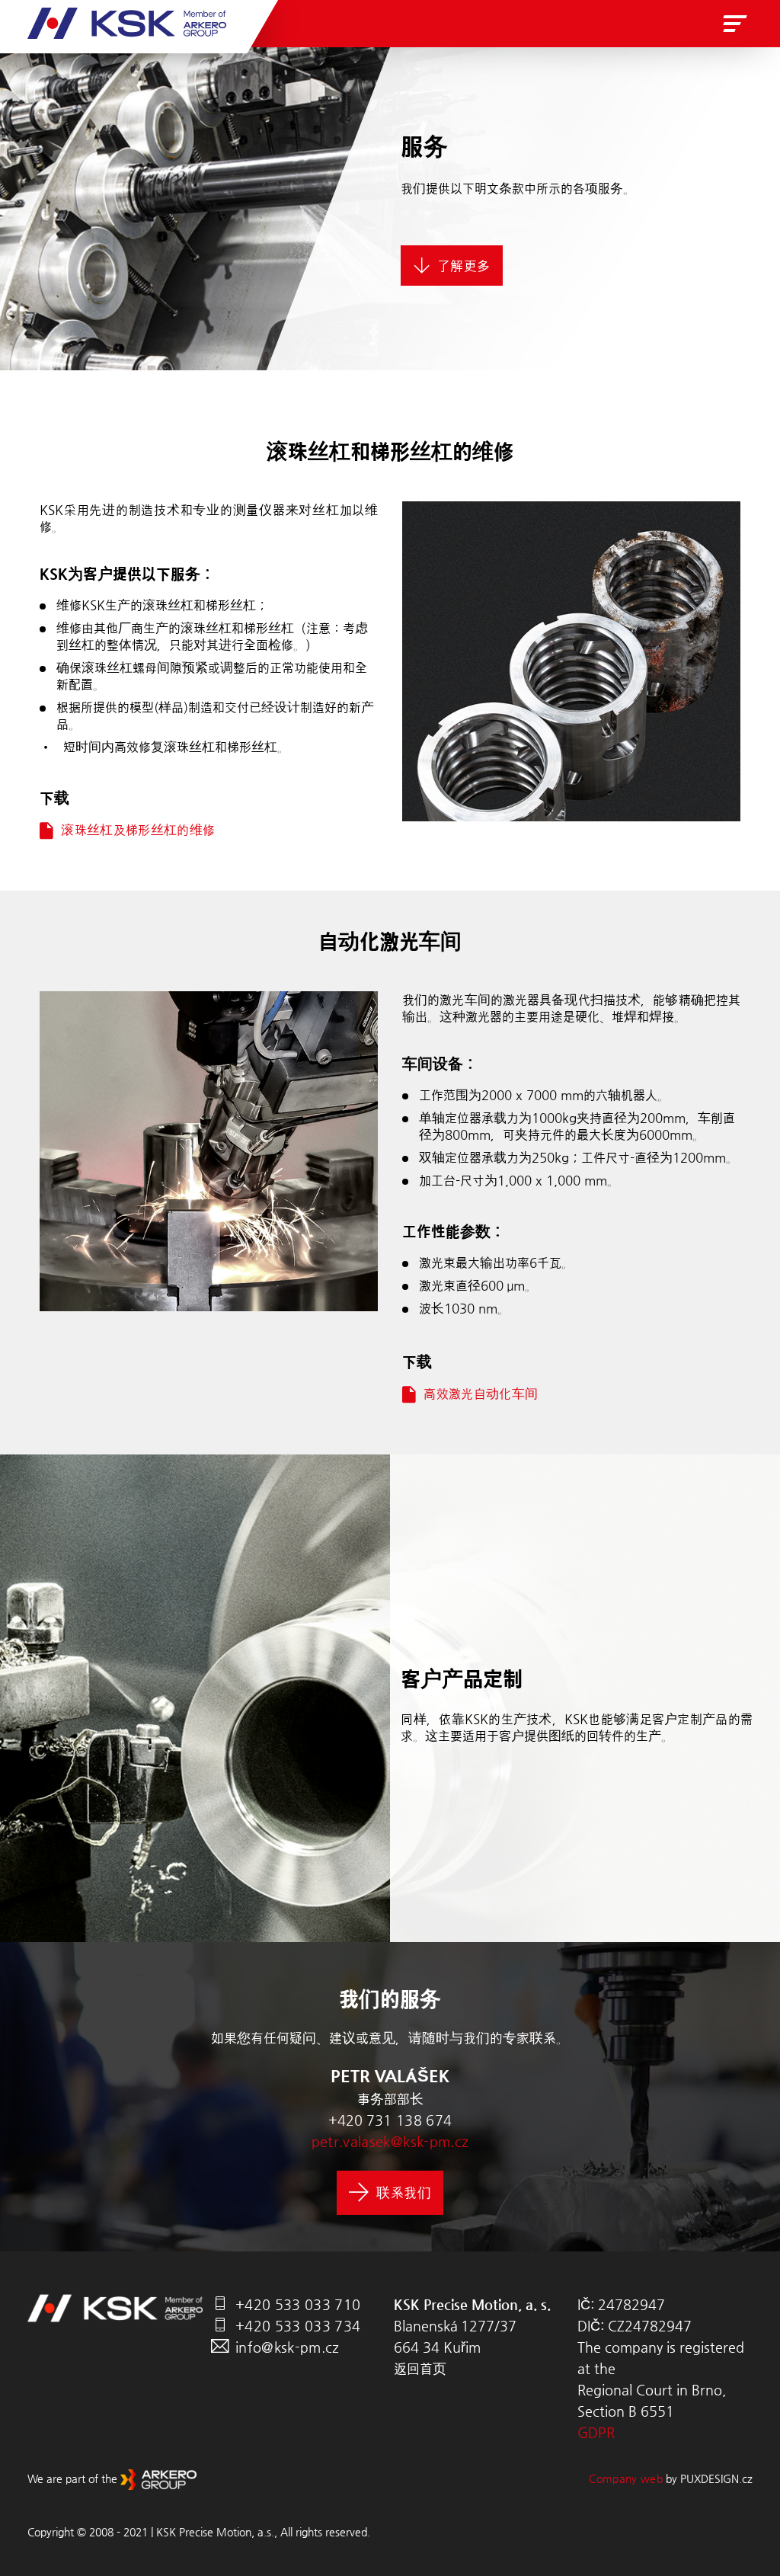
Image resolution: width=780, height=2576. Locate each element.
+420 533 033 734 (298, 2326)
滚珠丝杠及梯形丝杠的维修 (138, 830)
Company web (626, 2478)
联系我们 (403, 2192)
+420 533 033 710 (298, 2304)
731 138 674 (409, 2120)
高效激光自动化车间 (481, 1394)
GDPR (596, 2432)
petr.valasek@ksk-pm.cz (390, 2141)
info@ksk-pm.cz (288, 2347)
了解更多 (464, 266)
